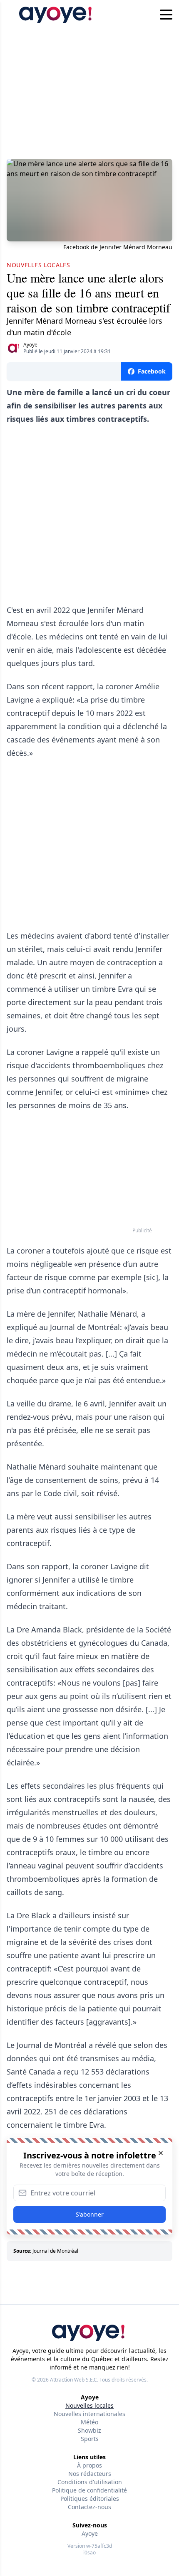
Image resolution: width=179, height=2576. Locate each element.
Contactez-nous (89, 2507)
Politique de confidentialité (89, 2490)
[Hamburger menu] (166, 15)
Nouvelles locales (89, 2405)
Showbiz (89, 2430)
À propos (89, 2465)
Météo (89, 2422)
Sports (90, 2439)
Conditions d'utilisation (90, 2482)
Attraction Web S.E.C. (74, 2380)
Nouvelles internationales (89, 2414)
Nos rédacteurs (90, 2474)
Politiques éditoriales (90, 2499)
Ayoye (30, 345)
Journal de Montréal (55, 2251)
